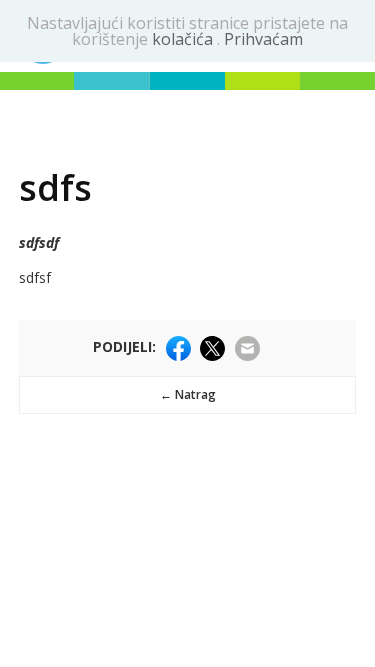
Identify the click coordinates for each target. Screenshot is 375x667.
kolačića (184, 39)
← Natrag (188, 394)
